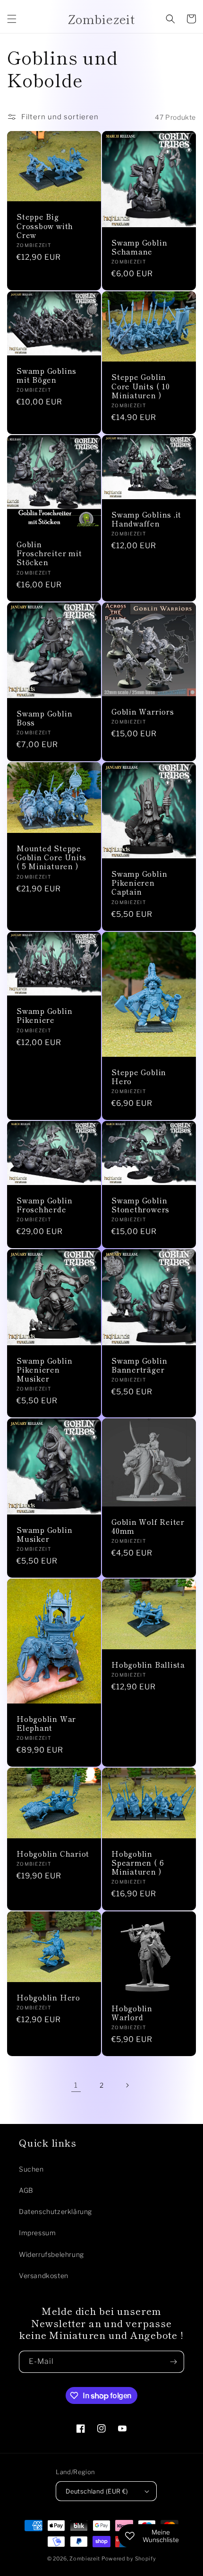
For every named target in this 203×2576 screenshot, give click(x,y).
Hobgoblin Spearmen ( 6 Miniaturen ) (138, 1863)
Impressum (37, 2233)
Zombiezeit (85, 2559)
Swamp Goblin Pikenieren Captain (139, 883)
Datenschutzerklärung (55, 2211)
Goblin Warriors (143, 712)
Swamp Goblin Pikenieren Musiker (44, 1370)
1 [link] (76, 2085)
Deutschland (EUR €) (97, 2491)
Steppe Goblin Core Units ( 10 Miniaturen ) (141, 386)
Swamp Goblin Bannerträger (139, 1365)
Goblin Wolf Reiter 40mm (148, 1526)
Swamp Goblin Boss (44, 718)
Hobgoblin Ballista (148, 1665)
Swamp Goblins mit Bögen (47, 375)
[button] (12, 19)
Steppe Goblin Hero (139, 1077)
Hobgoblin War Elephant (46, 1723)
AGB (26, 2190)
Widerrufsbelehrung (51, 2254)
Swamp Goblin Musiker (44, 1534)
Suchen (31, 2169)
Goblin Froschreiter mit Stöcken (49, 553)
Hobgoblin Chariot (53, 1854)
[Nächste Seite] (127, 2085)
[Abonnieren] (173, 2362)
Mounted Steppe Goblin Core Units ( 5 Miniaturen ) (51, 857)
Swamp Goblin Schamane (139, 247)
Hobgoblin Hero (48, 1997)
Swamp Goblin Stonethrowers (140, 1205)
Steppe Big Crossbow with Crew (45, 226)
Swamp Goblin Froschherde (44, 1205)
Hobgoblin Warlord (132, 2013)
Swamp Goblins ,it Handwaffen (146, 519)
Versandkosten (44, 2276)
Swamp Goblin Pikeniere (44, 1015)
